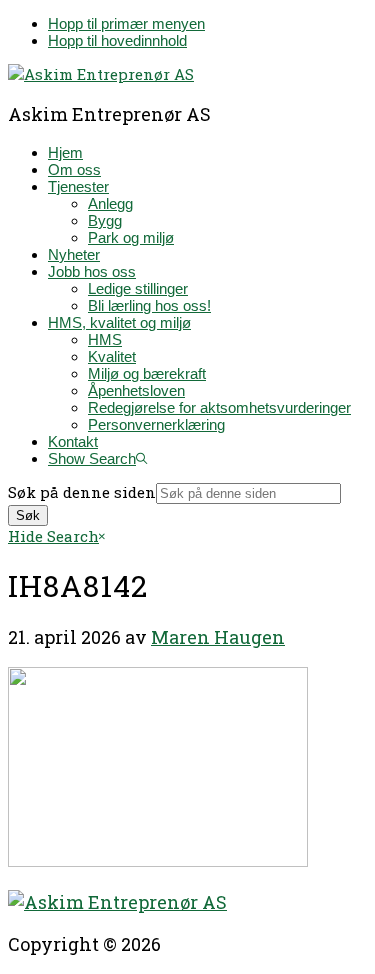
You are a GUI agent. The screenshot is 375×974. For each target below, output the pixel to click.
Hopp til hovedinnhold (117, 40)
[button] (97, 458)
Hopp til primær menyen (126, 23)
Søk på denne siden (82, 492)
